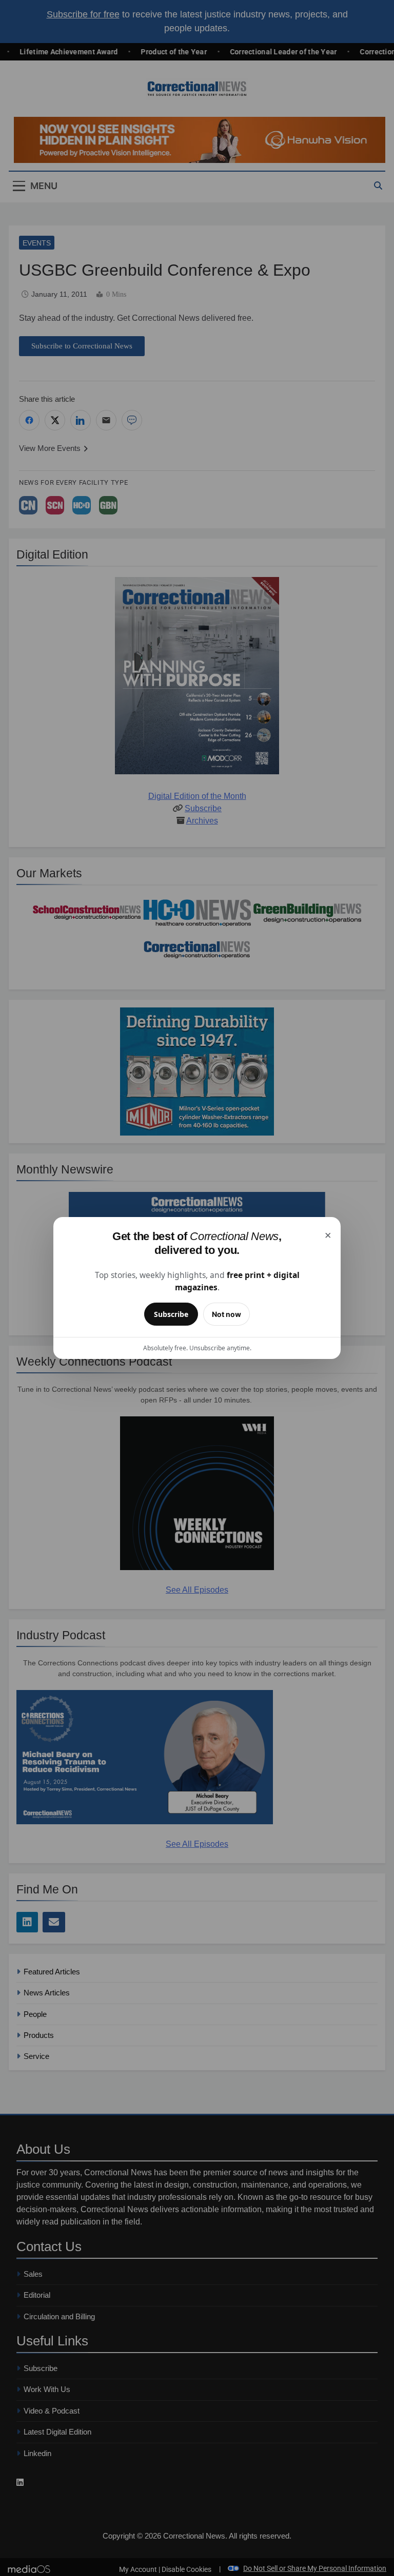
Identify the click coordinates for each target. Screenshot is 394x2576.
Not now (226, 1314)
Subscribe (171, 1314)
